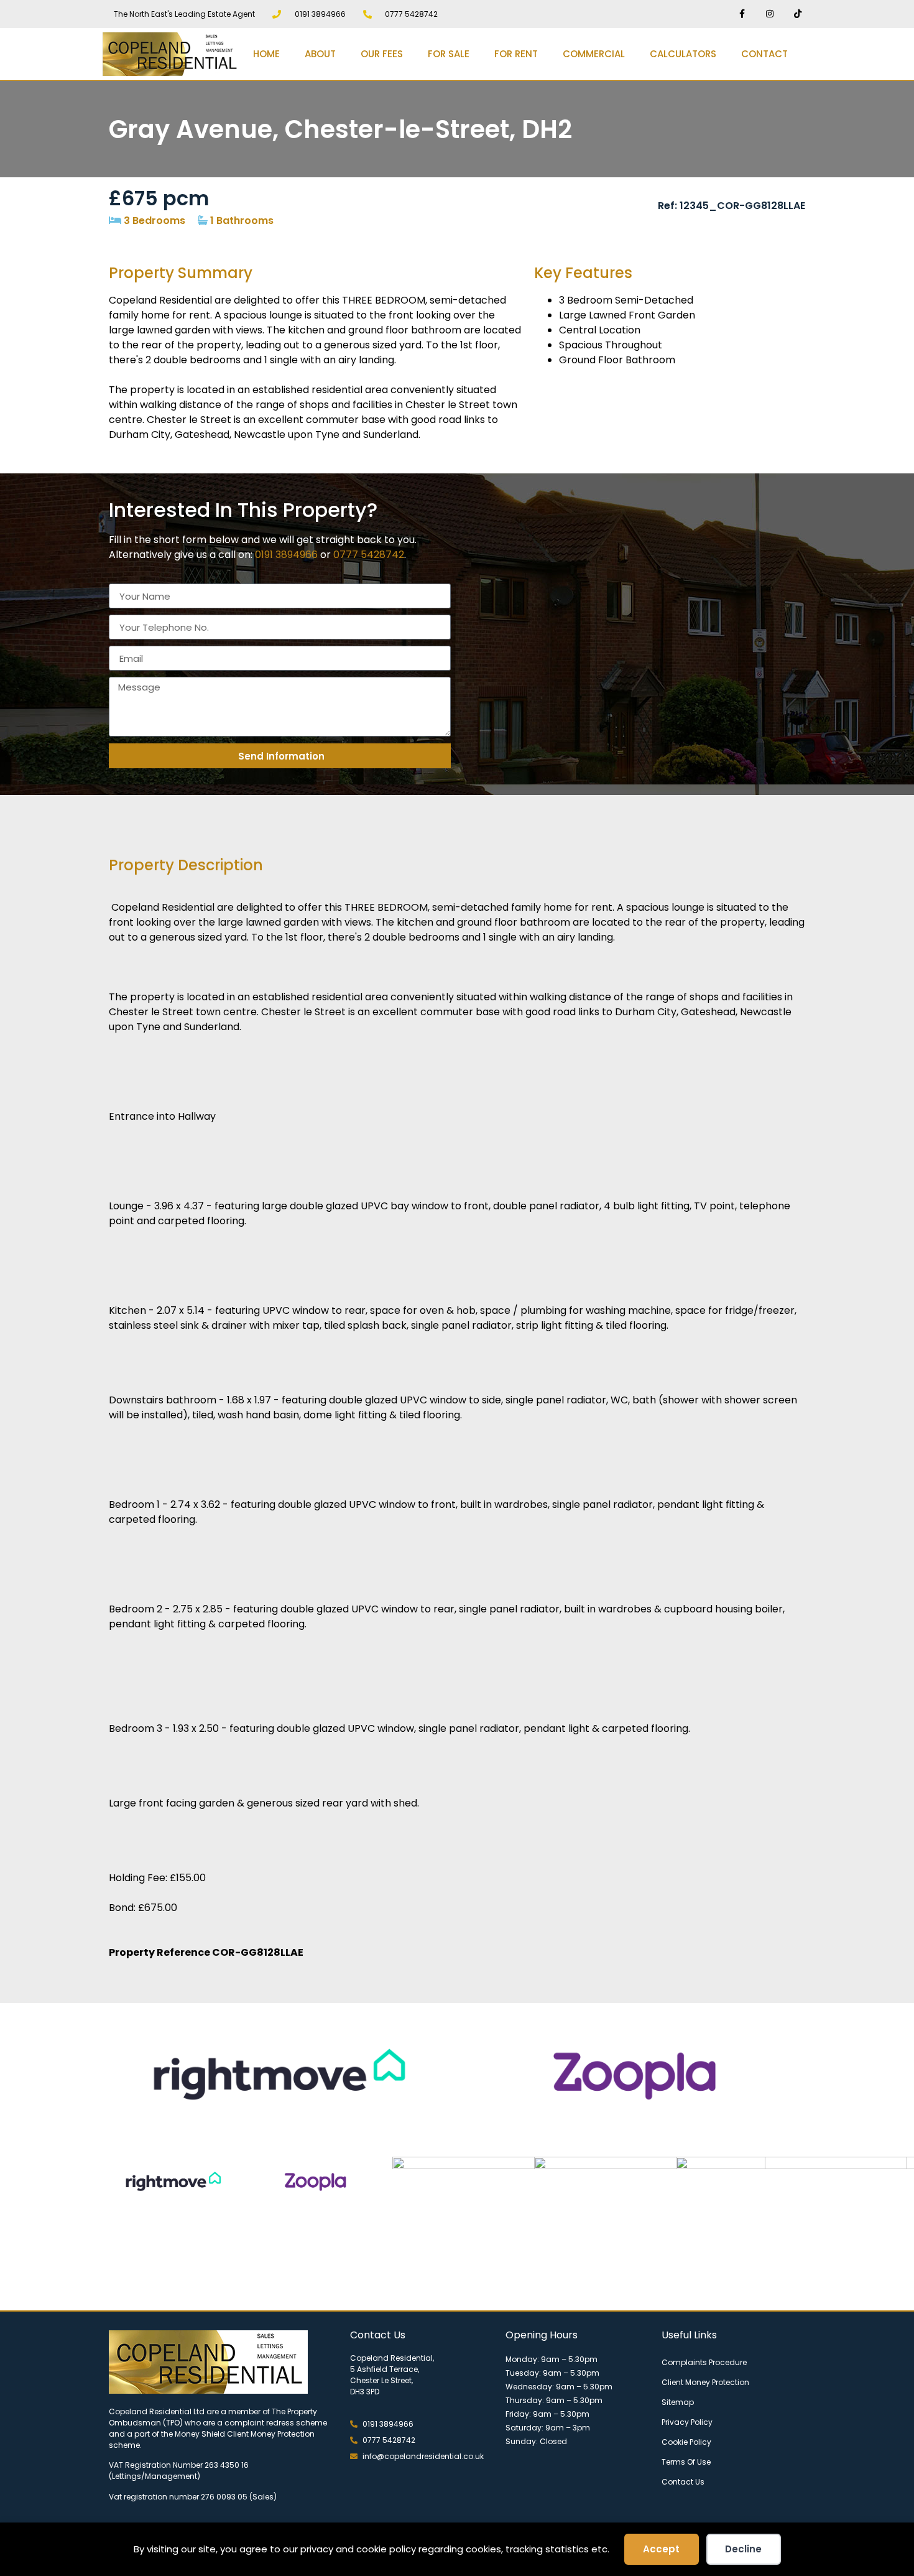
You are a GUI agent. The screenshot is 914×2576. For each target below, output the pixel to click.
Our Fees (382, 54)
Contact (764, 54)
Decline (743, 2549)
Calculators (683, 54)
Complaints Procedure (704, 2362)
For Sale (449, 54)
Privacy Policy (687, 2422)
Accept (661, 2549)
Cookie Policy (686, 2442)
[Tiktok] (797, 14)
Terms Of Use (686, 2462)
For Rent (516, 54)
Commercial (594, 54)
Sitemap (678, 2402)
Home (266, 54)
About (320, 54)
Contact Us (683, 2482)
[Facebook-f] (742, 14)
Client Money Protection (705, 2382)
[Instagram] (769, 14)
